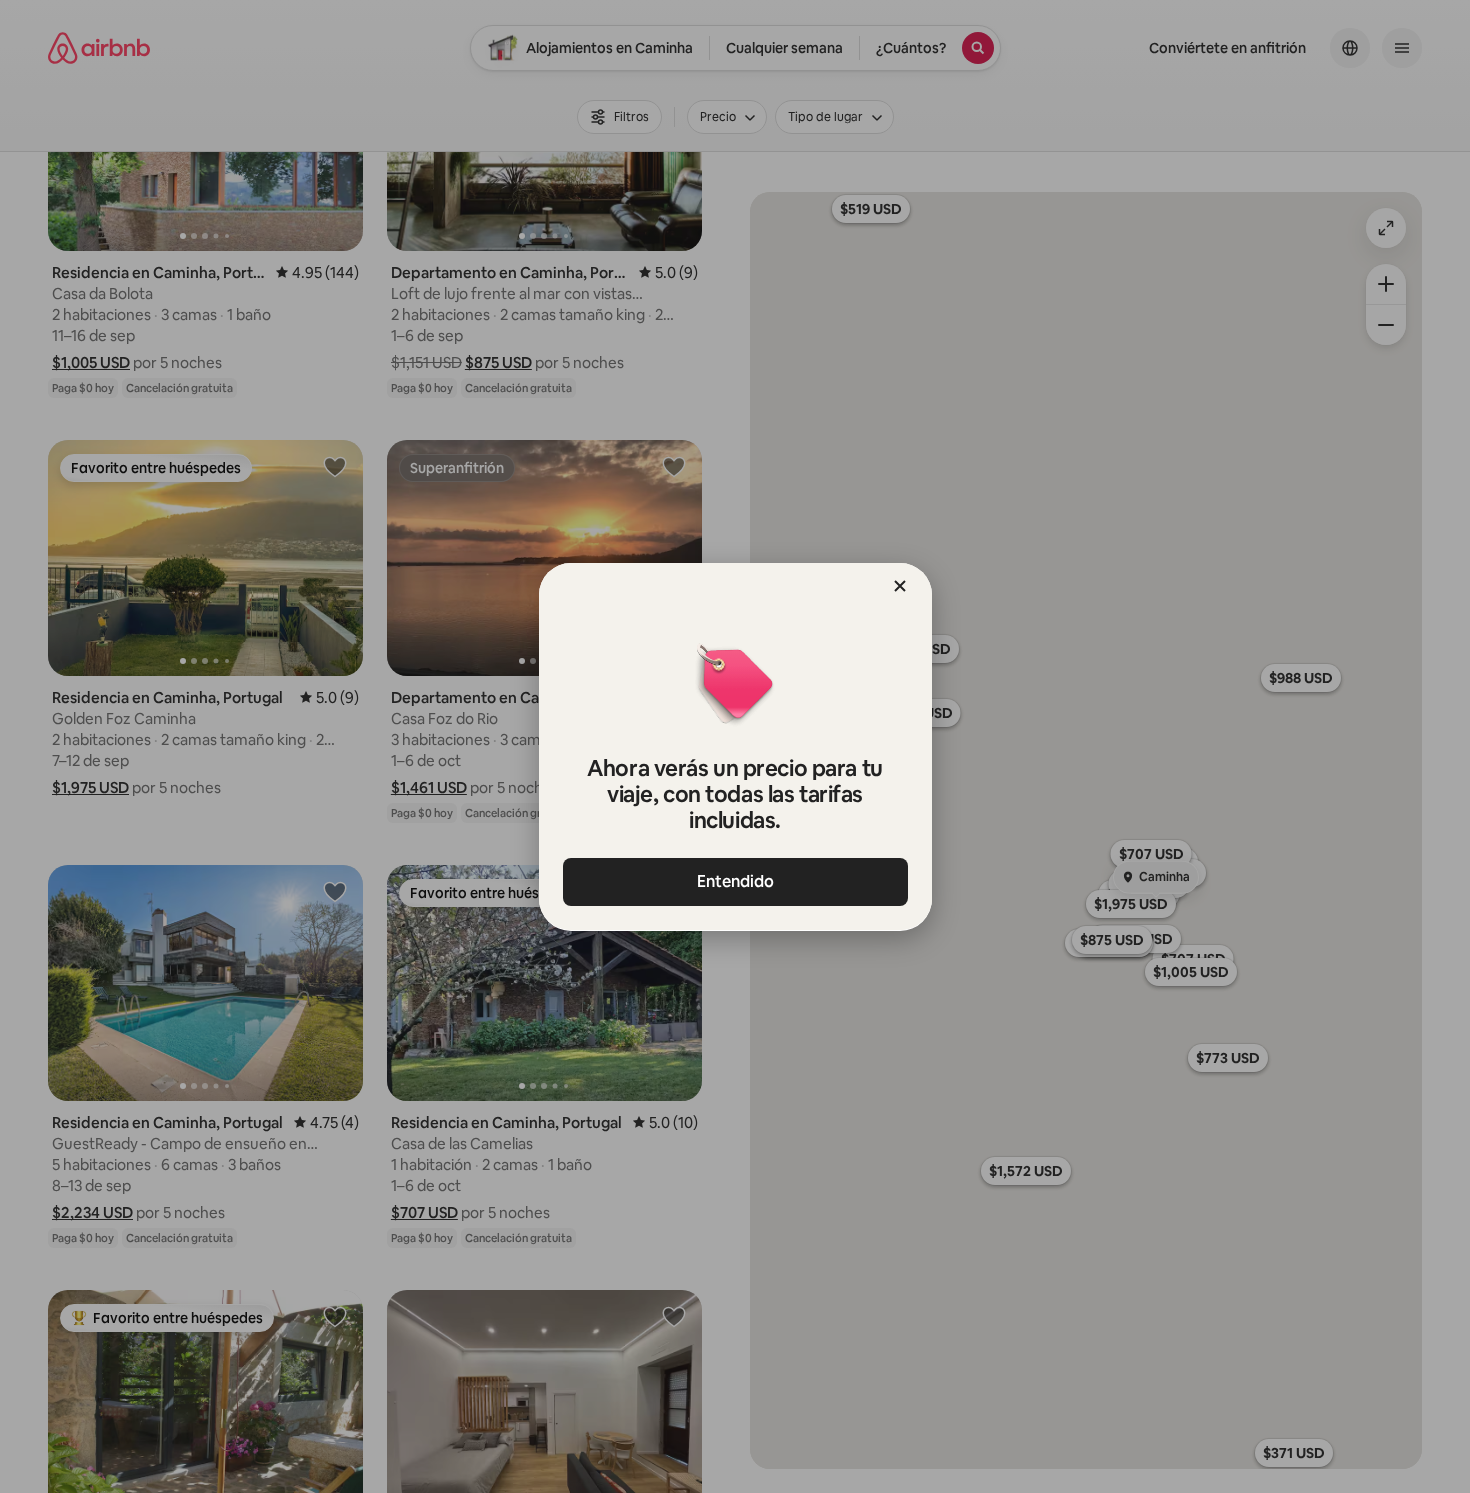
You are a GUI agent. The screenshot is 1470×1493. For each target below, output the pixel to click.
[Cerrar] (900, 586)
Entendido (735, 881)
